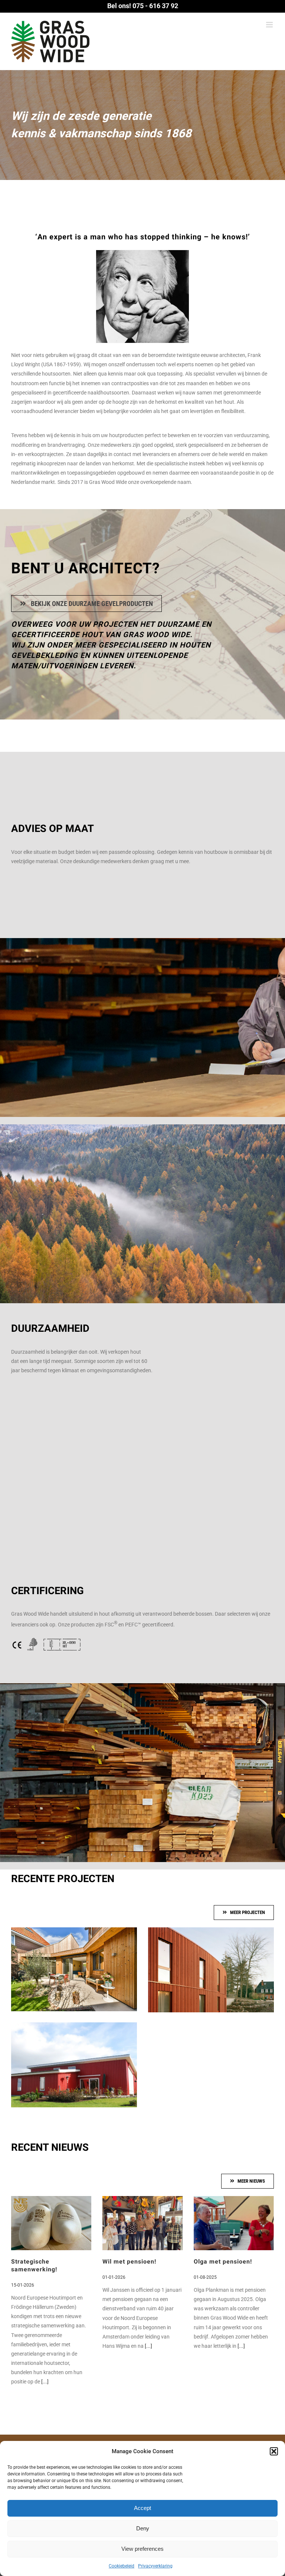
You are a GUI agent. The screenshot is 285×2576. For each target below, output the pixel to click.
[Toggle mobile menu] (270, 25)
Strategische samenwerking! (34, 2266)
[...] (44, 2382)
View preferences (142, 2549)
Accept (142, 2508)
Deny (143, 2528)
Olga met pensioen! (223, 2262)
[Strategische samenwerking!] (51, 2223)
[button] (274, 2451)
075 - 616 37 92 (155, 6)
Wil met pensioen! (129, 2262)
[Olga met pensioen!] (234, 2223)
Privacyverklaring (155, 2566)
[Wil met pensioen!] (142, 2223)
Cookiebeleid (122, 2566)
